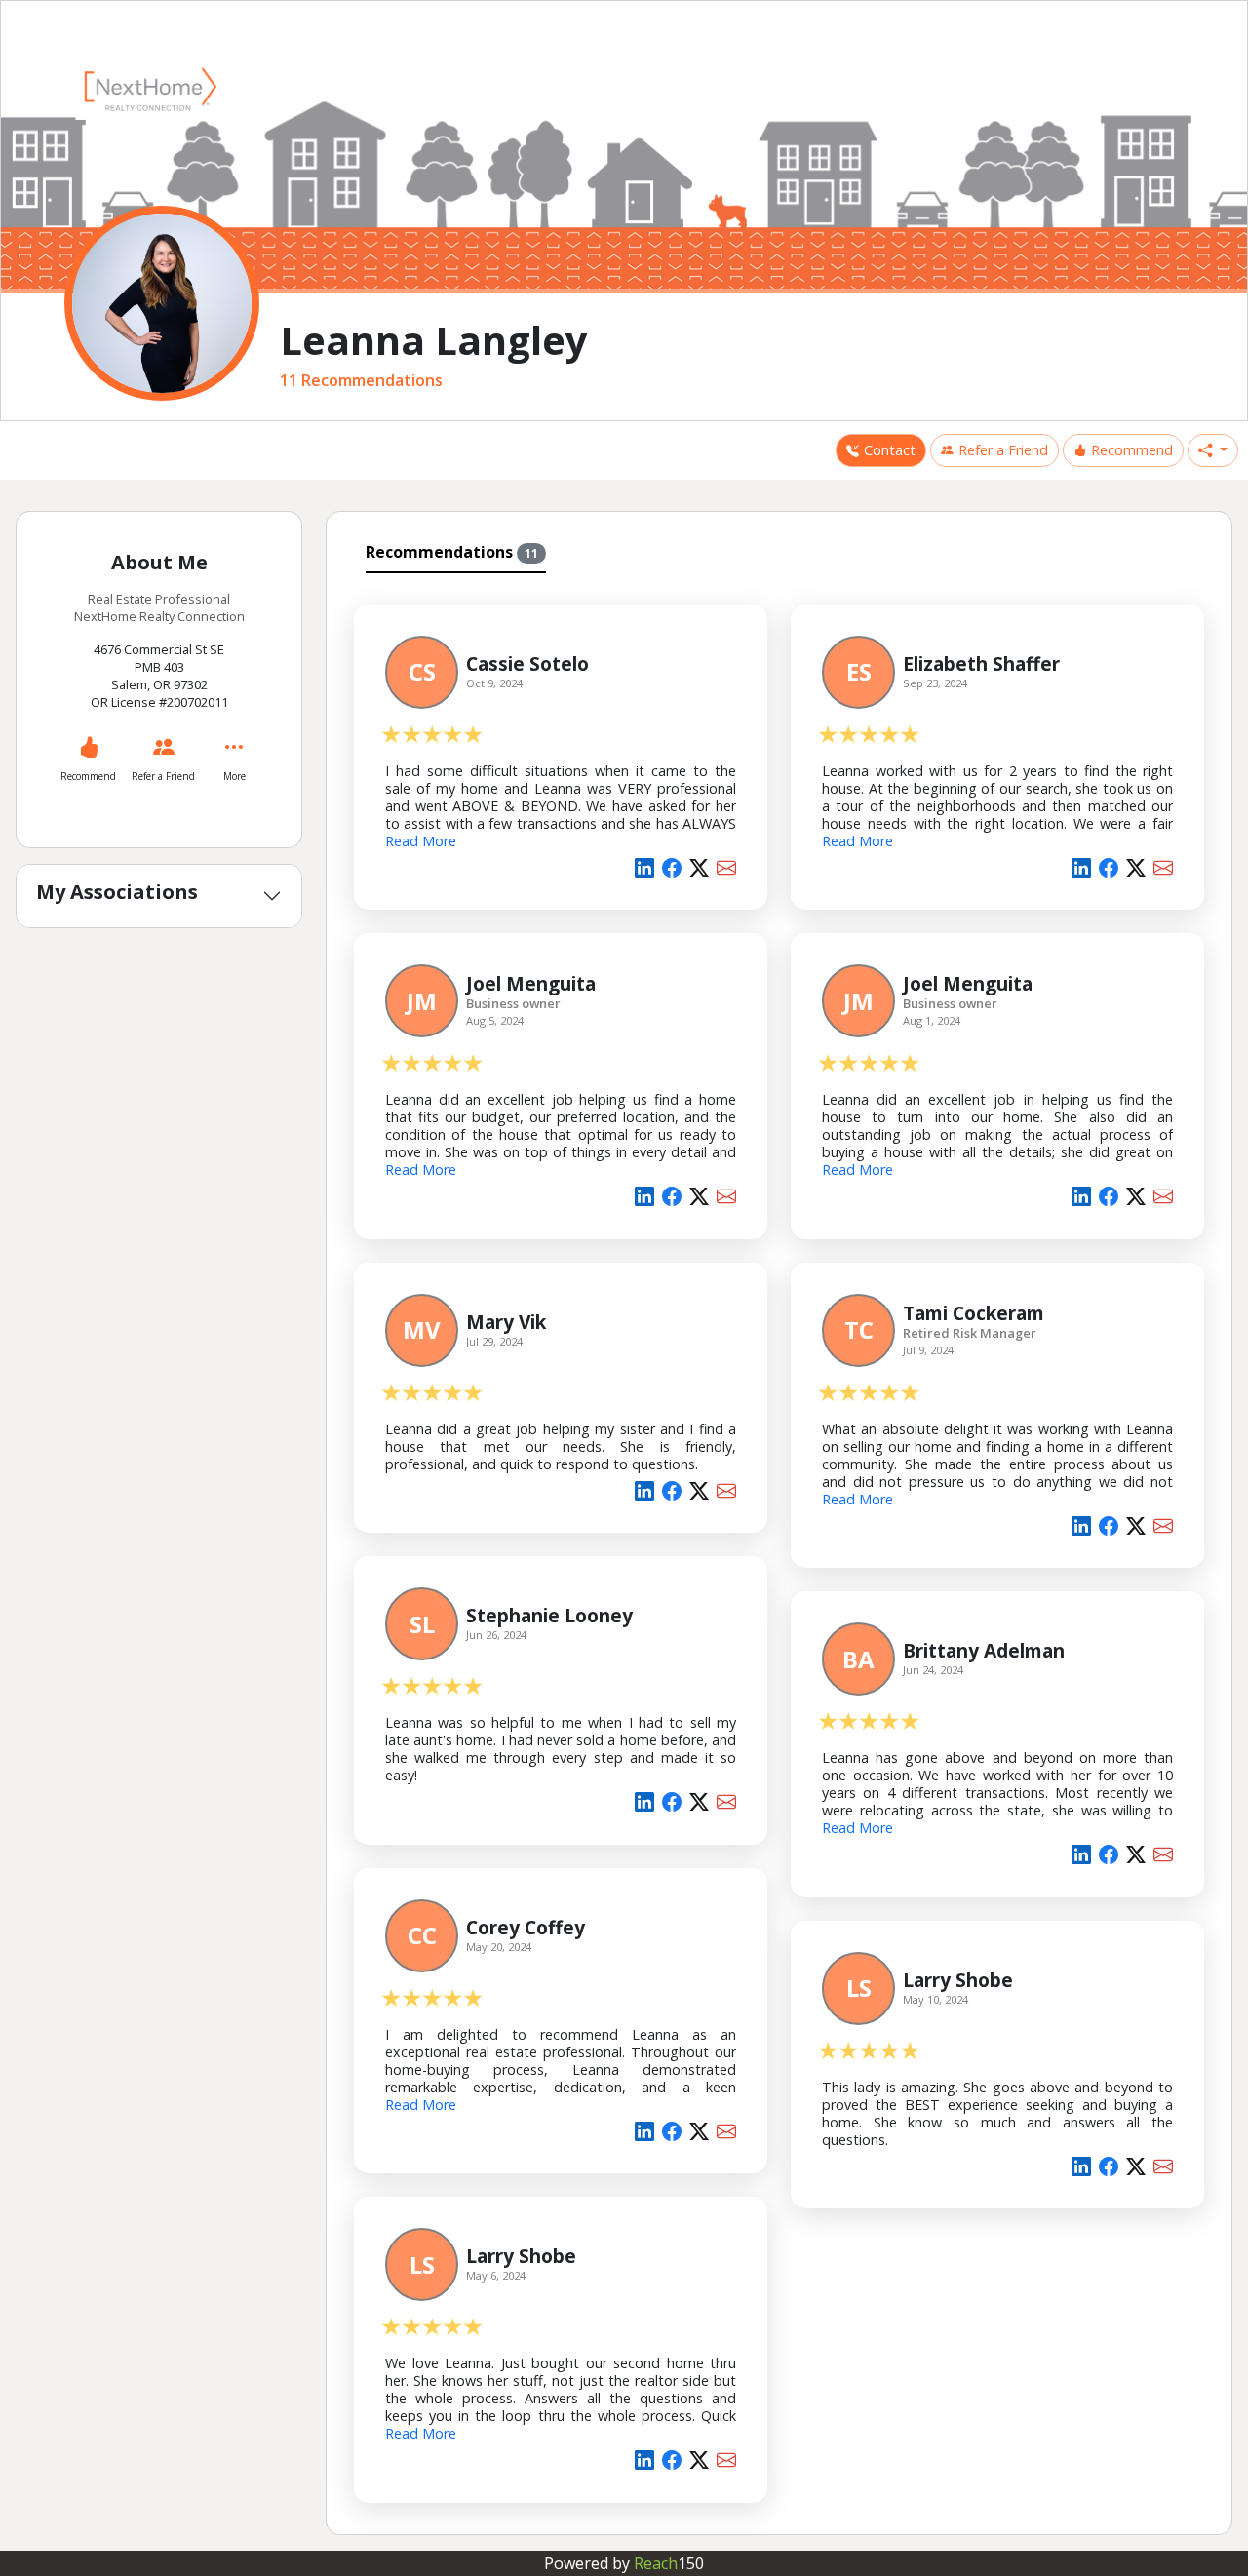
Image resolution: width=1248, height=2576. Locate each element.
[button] (1213, 450)
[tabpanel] (779, 1550)
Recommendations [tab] (452, 552)
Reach (669, 2563)
